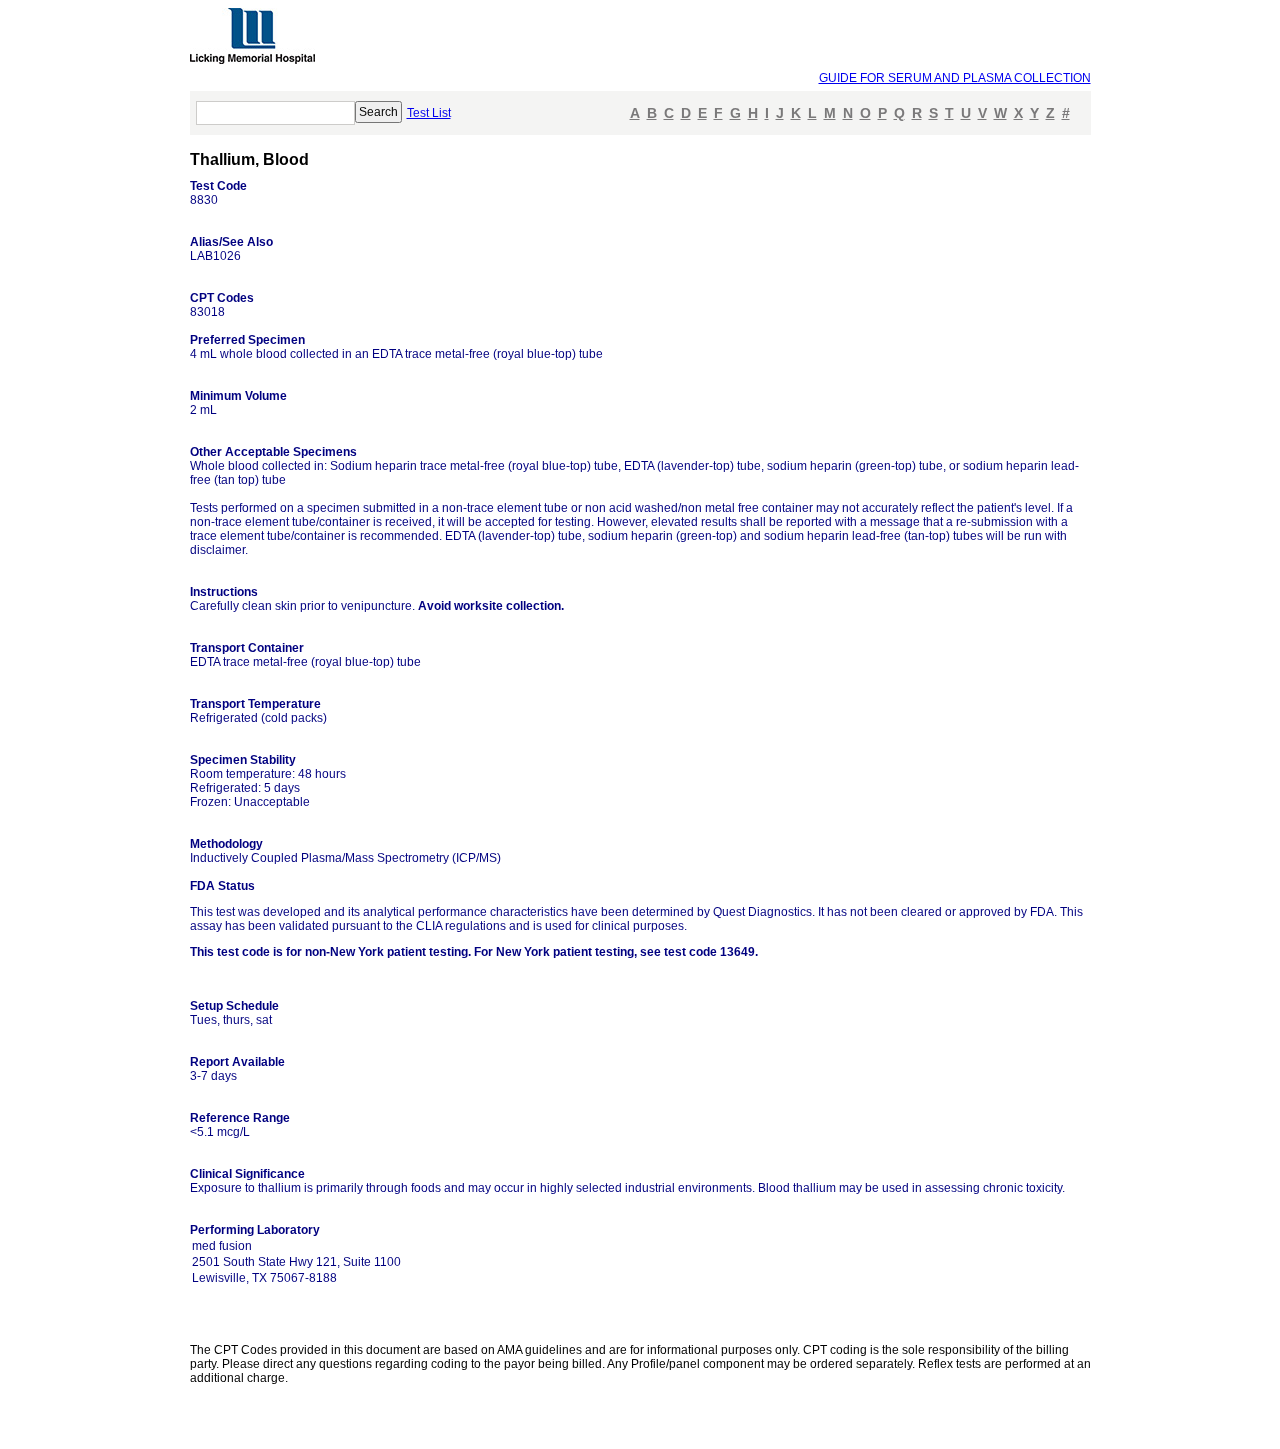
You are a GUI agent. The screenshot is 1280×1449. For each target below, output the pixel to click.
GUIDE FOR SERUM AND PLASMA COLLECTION (955, 78)
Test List (429, 113)
